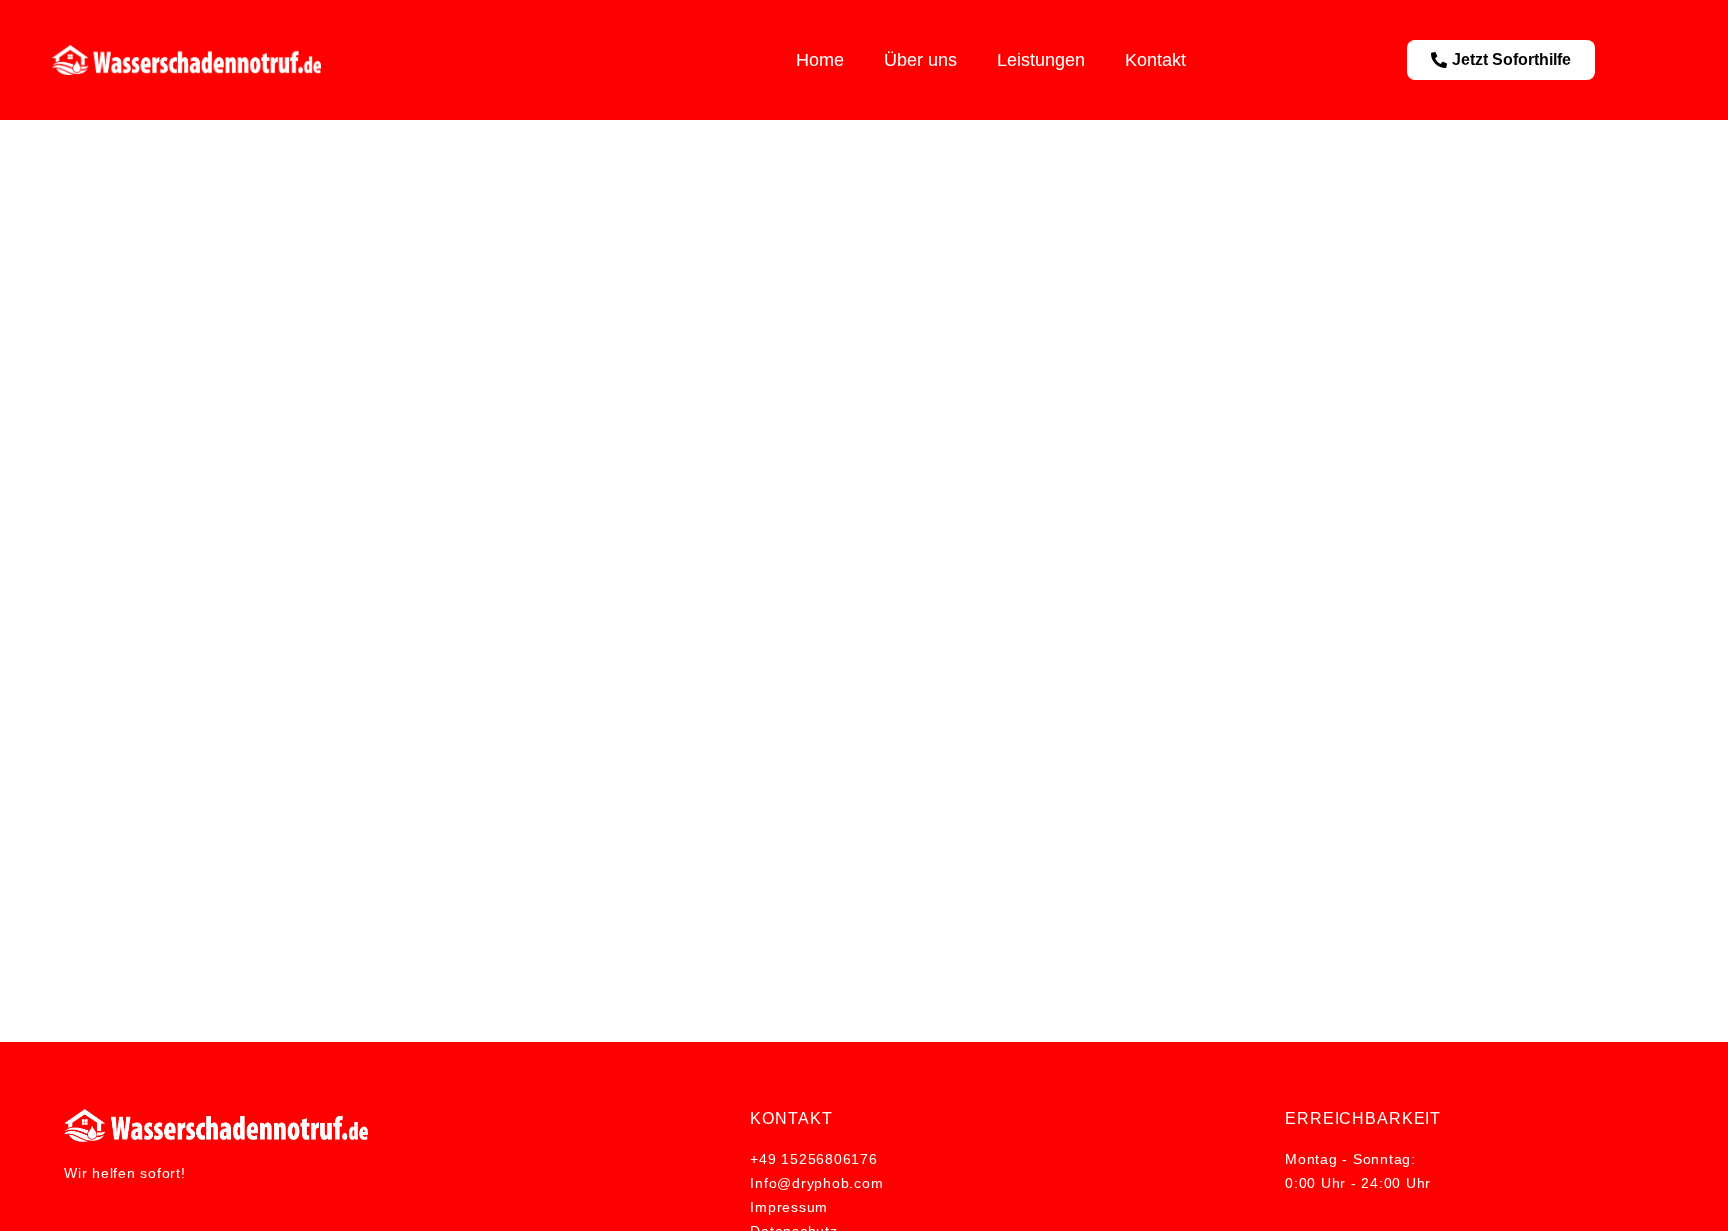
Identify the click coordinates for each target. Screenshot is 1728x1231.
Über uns (920, 60)
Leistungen (1041, 60)
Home (820, 60)
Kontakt (1155, 60)
